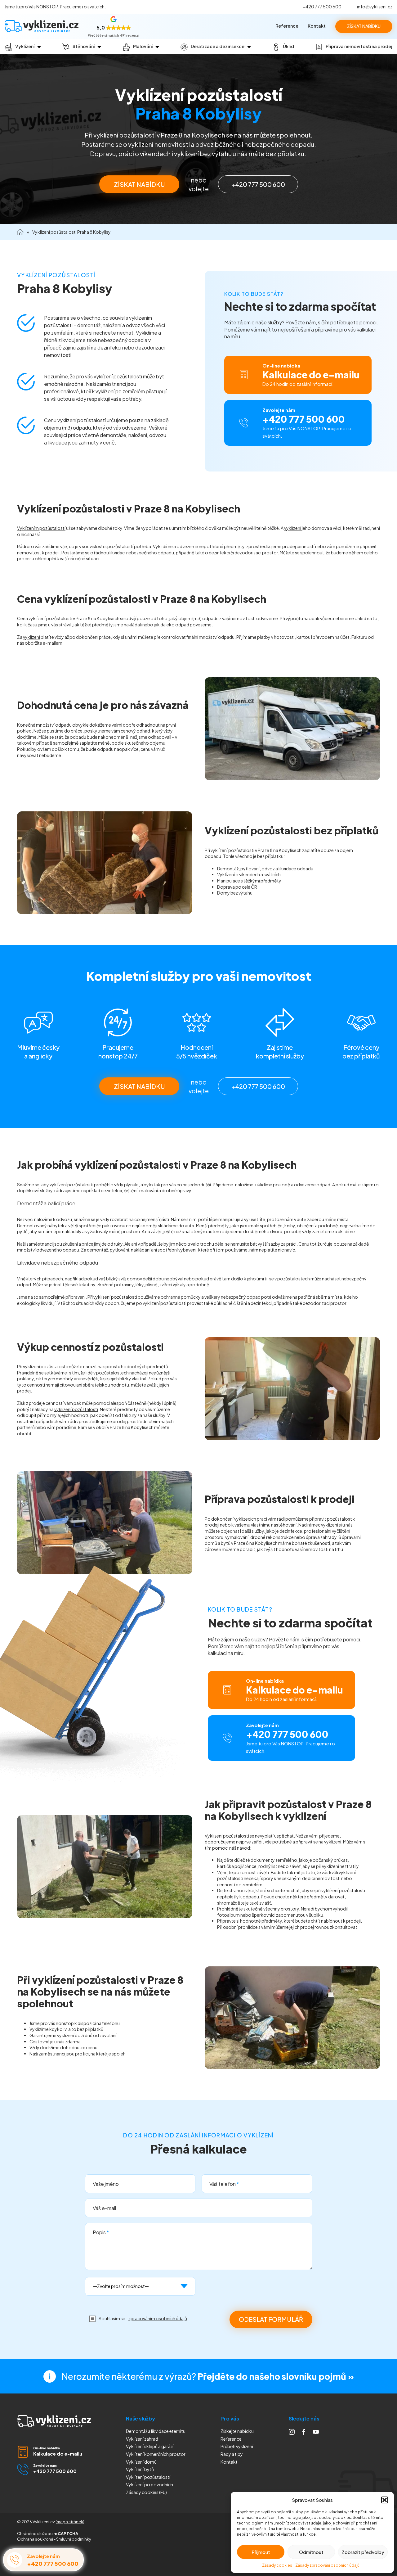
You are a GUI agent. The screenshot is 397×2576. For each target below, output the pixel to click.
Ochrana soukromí (35, 2539)
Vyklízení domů (141, 2462)
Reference (287, 26)
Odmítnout (311, 2552)
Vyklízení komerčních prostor (156, 2454)
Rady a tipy (232, 2454)
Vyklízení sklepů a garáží (150, 2446)
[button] (385, 2500)
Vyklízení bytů (140, 2469)
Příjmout (261, 2552)
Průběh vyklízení (237, 2446)
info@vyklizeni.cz (375, 7)
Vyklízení (149, 2484)
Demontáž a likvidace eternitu (156, 2431)
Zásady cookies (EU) (146, 2492)
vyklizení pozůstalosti (76, 1409)
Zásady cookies (277, 2565)
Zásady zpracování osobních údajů (327, 2565)
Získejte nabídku (237, 2431)
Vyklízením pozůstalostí (41, 528)
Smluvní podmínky (74, 2539)
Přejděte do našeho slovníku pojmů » (276, 2376)
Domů (20, 232)
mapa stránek (70, 2522)
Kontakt (317, 26)
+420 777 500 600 (322, 7)
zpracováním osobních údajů (158, 2318)
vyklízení (293, 528)
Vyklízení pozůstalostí (148, 2477)
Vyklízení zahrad (142, 2439)
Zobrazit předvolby (363, 2552)
